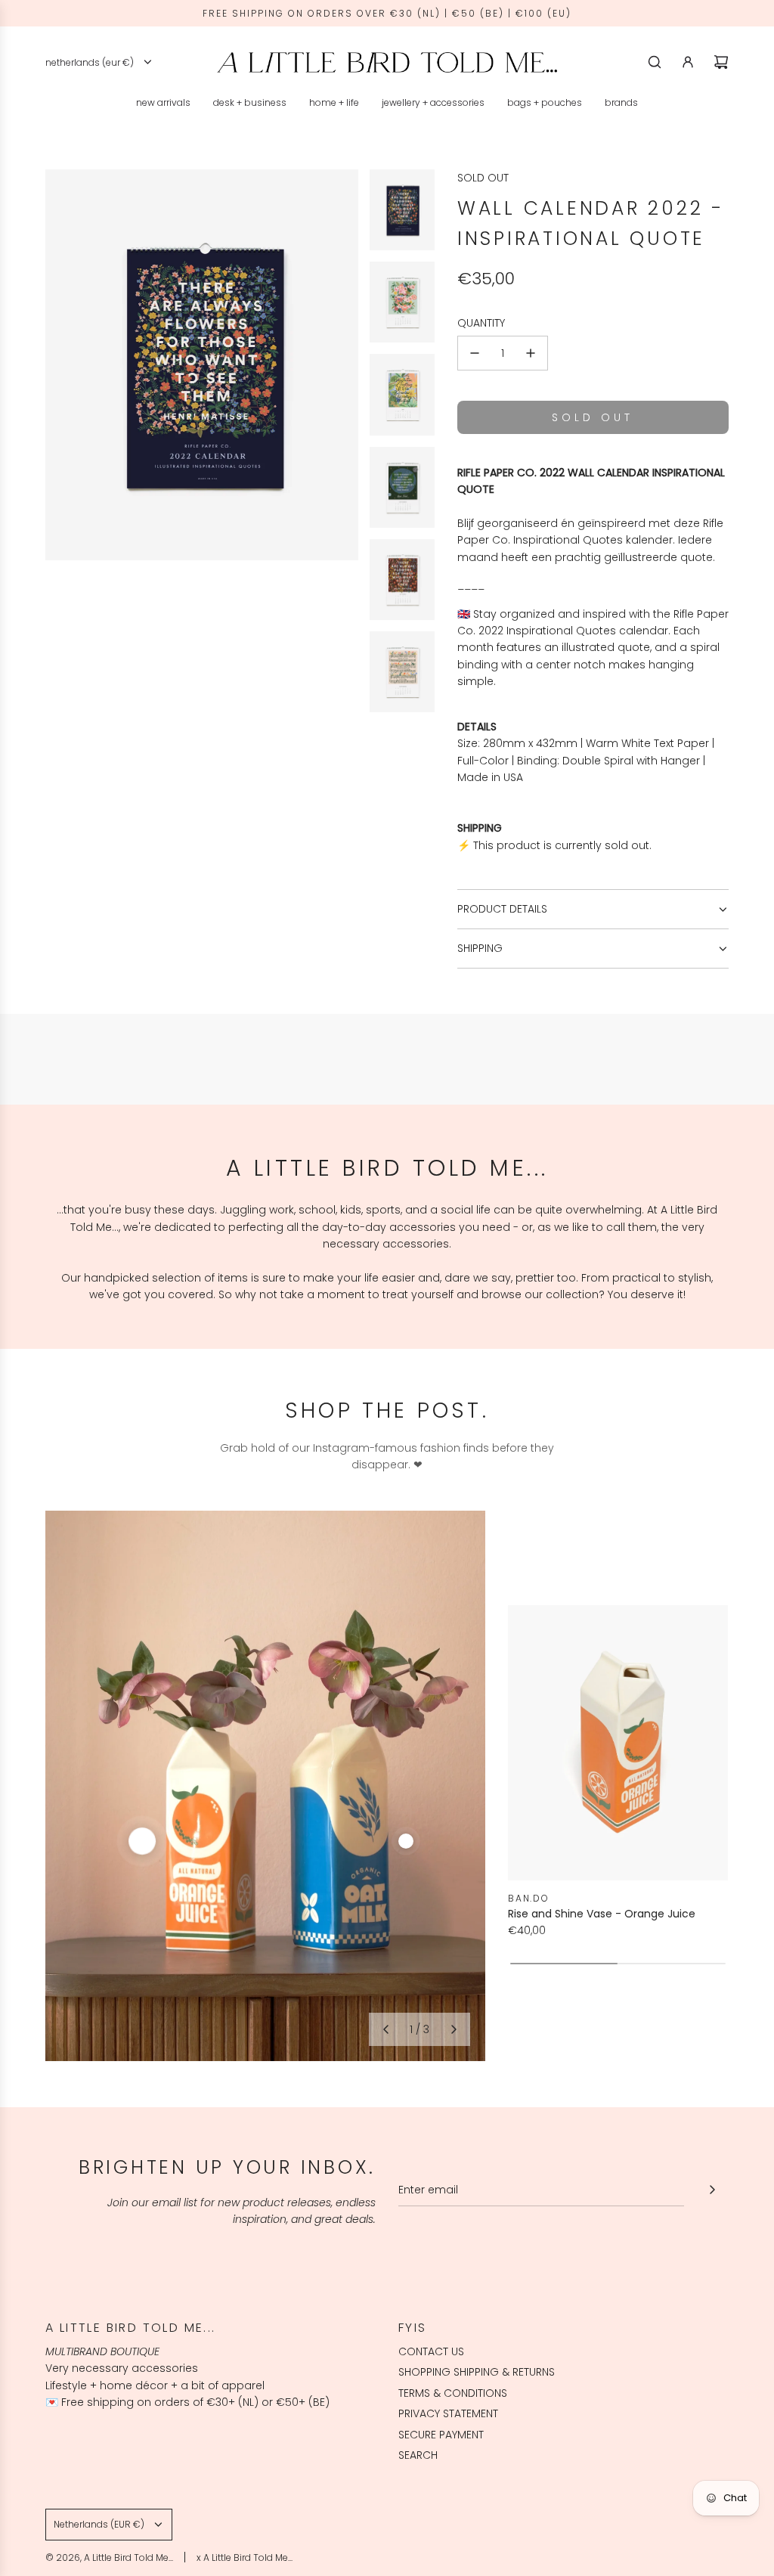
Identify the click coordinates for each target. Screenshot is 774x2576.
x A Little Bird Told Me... (245, 2557)
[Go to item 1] (142, 1841)
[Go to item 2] (406, 1841)
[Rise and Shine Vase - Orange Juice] (618, 1743)
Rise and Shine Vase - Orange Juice (602, 1914)
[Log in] (688, 62)
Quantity (481, 323)
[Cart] (721, 62)
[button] (385, 2029)
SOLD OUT (483, 178)
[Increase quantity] (531, 353)
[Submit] (712, 2190)
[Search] (655, 62)
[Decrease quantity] (475, 353)
